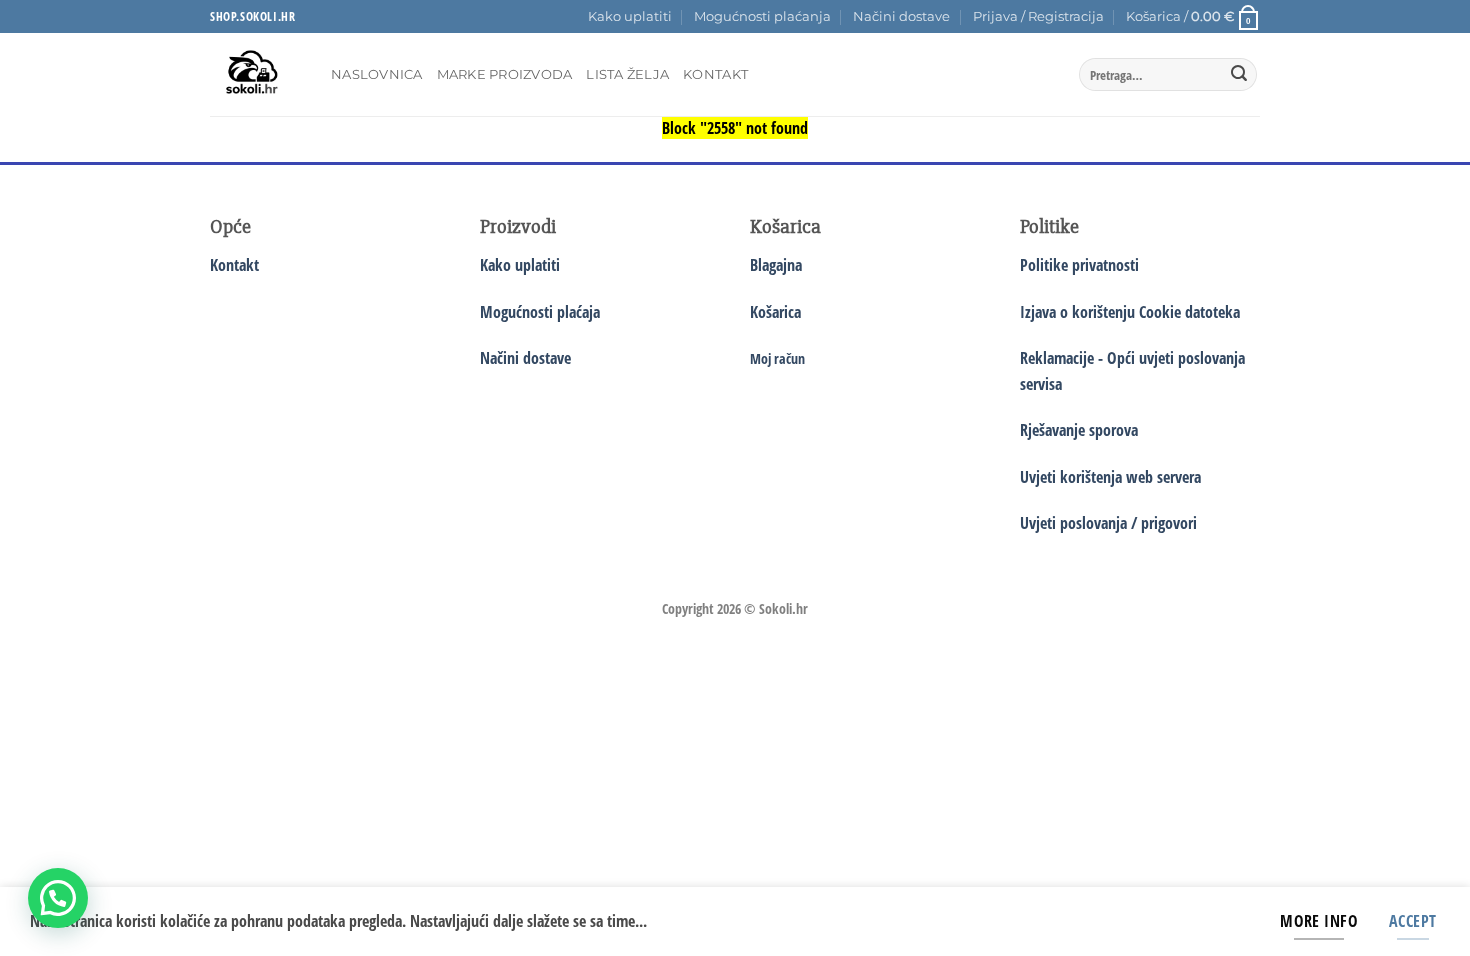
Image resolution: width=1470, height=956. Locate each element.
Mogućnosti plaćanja (762, 16)
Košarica (775, 312)
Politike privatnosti (1079, 265)
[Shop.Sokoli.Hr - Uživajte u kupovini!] (255, 74)
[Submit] (1239, 75)
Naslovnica (377, 74)
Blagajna (776, 265)
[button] (1038, 17)
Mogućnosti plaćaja (540, 312)
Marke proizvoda (505, 74)
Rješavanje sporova (1079, 430)
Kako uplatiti (630, 16)
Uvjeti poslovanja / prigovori (1108, 523)
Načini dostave (901, 16)
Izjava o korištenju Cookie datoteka (1130, 312)
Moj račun (777, 358)
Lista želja (627, 74)
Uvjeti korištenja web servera (1110, 477)
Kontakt (715, 74)
